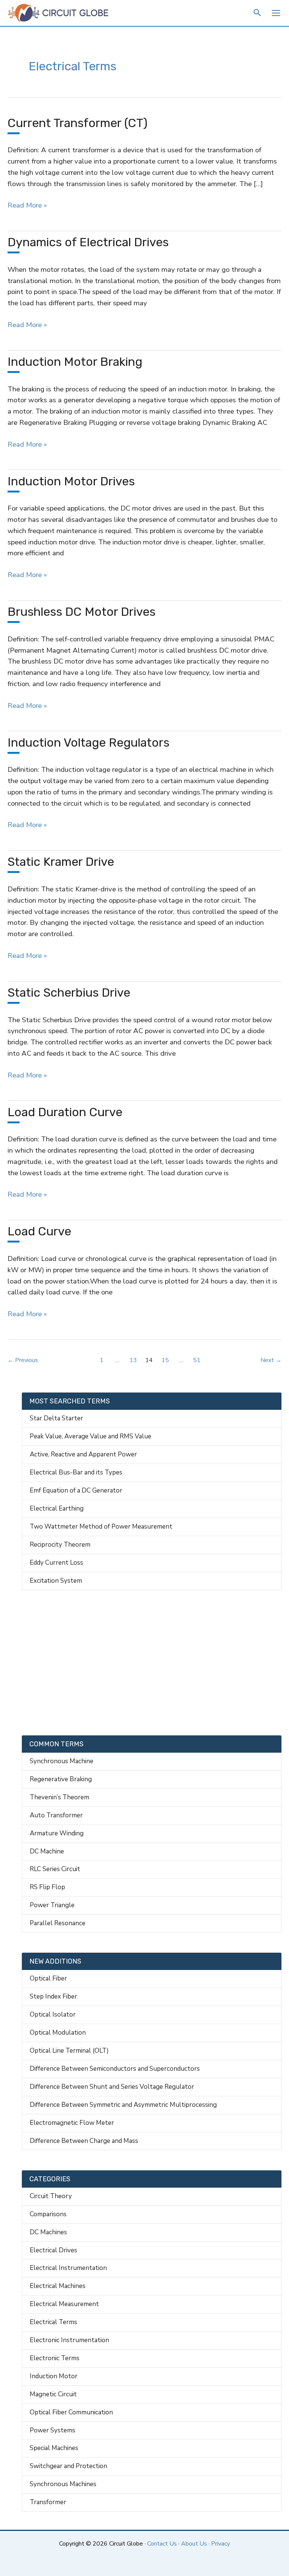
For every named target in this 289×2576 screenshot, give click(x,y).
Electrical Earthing (57, 1508)
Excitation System (56, 1581)
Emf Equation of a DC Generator (76, 1490)
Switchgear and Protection (68, 2466)
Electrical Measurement (64, 2304)
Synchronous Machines (63, 2484)
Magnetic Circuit (53, 2394)
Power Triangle (52, 1905)
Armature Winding (57, 1833)
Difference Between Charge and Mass (84, 2141)
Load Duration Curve (65, 1112)
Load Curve (39, 1231)
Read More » (27, 206)
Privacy (221, 2544)
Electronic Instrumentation (69, 2340)
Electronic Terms (55, 2358)
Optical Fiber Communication (71, 2412)
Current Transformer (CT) (78, 123)
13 (133, 1360)
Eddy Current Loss (56, 1563)
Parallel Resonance (58, 1923)
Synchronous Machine (62, 1761)
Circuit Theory (51, 2196)
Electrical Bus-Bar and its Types (76, 1472)
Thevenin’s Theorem (59, 1797)
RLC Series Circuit (55, 1869)
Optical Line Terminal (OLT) (69, 2051)
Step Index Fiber (53, 1996)
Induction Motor (54, 2376)
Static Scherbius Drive (69, 993)
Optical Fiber (48, 1978)
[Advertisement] (152, 1663)
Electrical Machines (58, 2286)
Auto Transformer (56, 1815)
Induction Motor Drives (71, 481)
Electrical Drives (53, 2250)
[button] (258, 14)
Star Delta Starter (56, 1418)
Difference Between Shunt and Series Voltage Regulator (112, 2087)
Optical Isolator (53, 2015)
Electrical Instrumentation (68, 2268)
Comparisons (48, 2214)
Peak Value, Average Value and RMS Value (91, 1436)
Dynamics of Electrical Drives (88, 242)
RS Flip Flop (47, 1887)
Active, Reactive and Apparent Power (83, 1454)
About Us (194, 2544)
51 (197, 1360)
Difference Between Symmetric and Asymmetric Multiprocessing (123, 2105)
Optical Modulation (58, 2033)
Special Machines (54, 2448)
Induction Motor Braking (75, 362)
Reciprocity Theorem (60, 1545)
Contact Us (162, 2544)
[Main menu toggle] (276, 13)
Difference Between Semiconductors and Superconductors (115, 2069)
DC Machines (48, 2232)
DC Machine (47, 1851)
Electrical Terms (53, 2322)
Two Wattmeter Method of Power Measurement (101, 1527)
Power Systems (52, 2430)
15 (165, 1360)
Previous (23, 1360)
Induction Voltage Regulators (88, 742)
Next (271, 1360)
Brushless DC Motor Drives (81, 612)
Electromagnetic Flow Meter (72, 2123)
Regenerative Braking (61, 1779)
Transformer (48, 2502)
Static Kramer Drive (61, 862)
